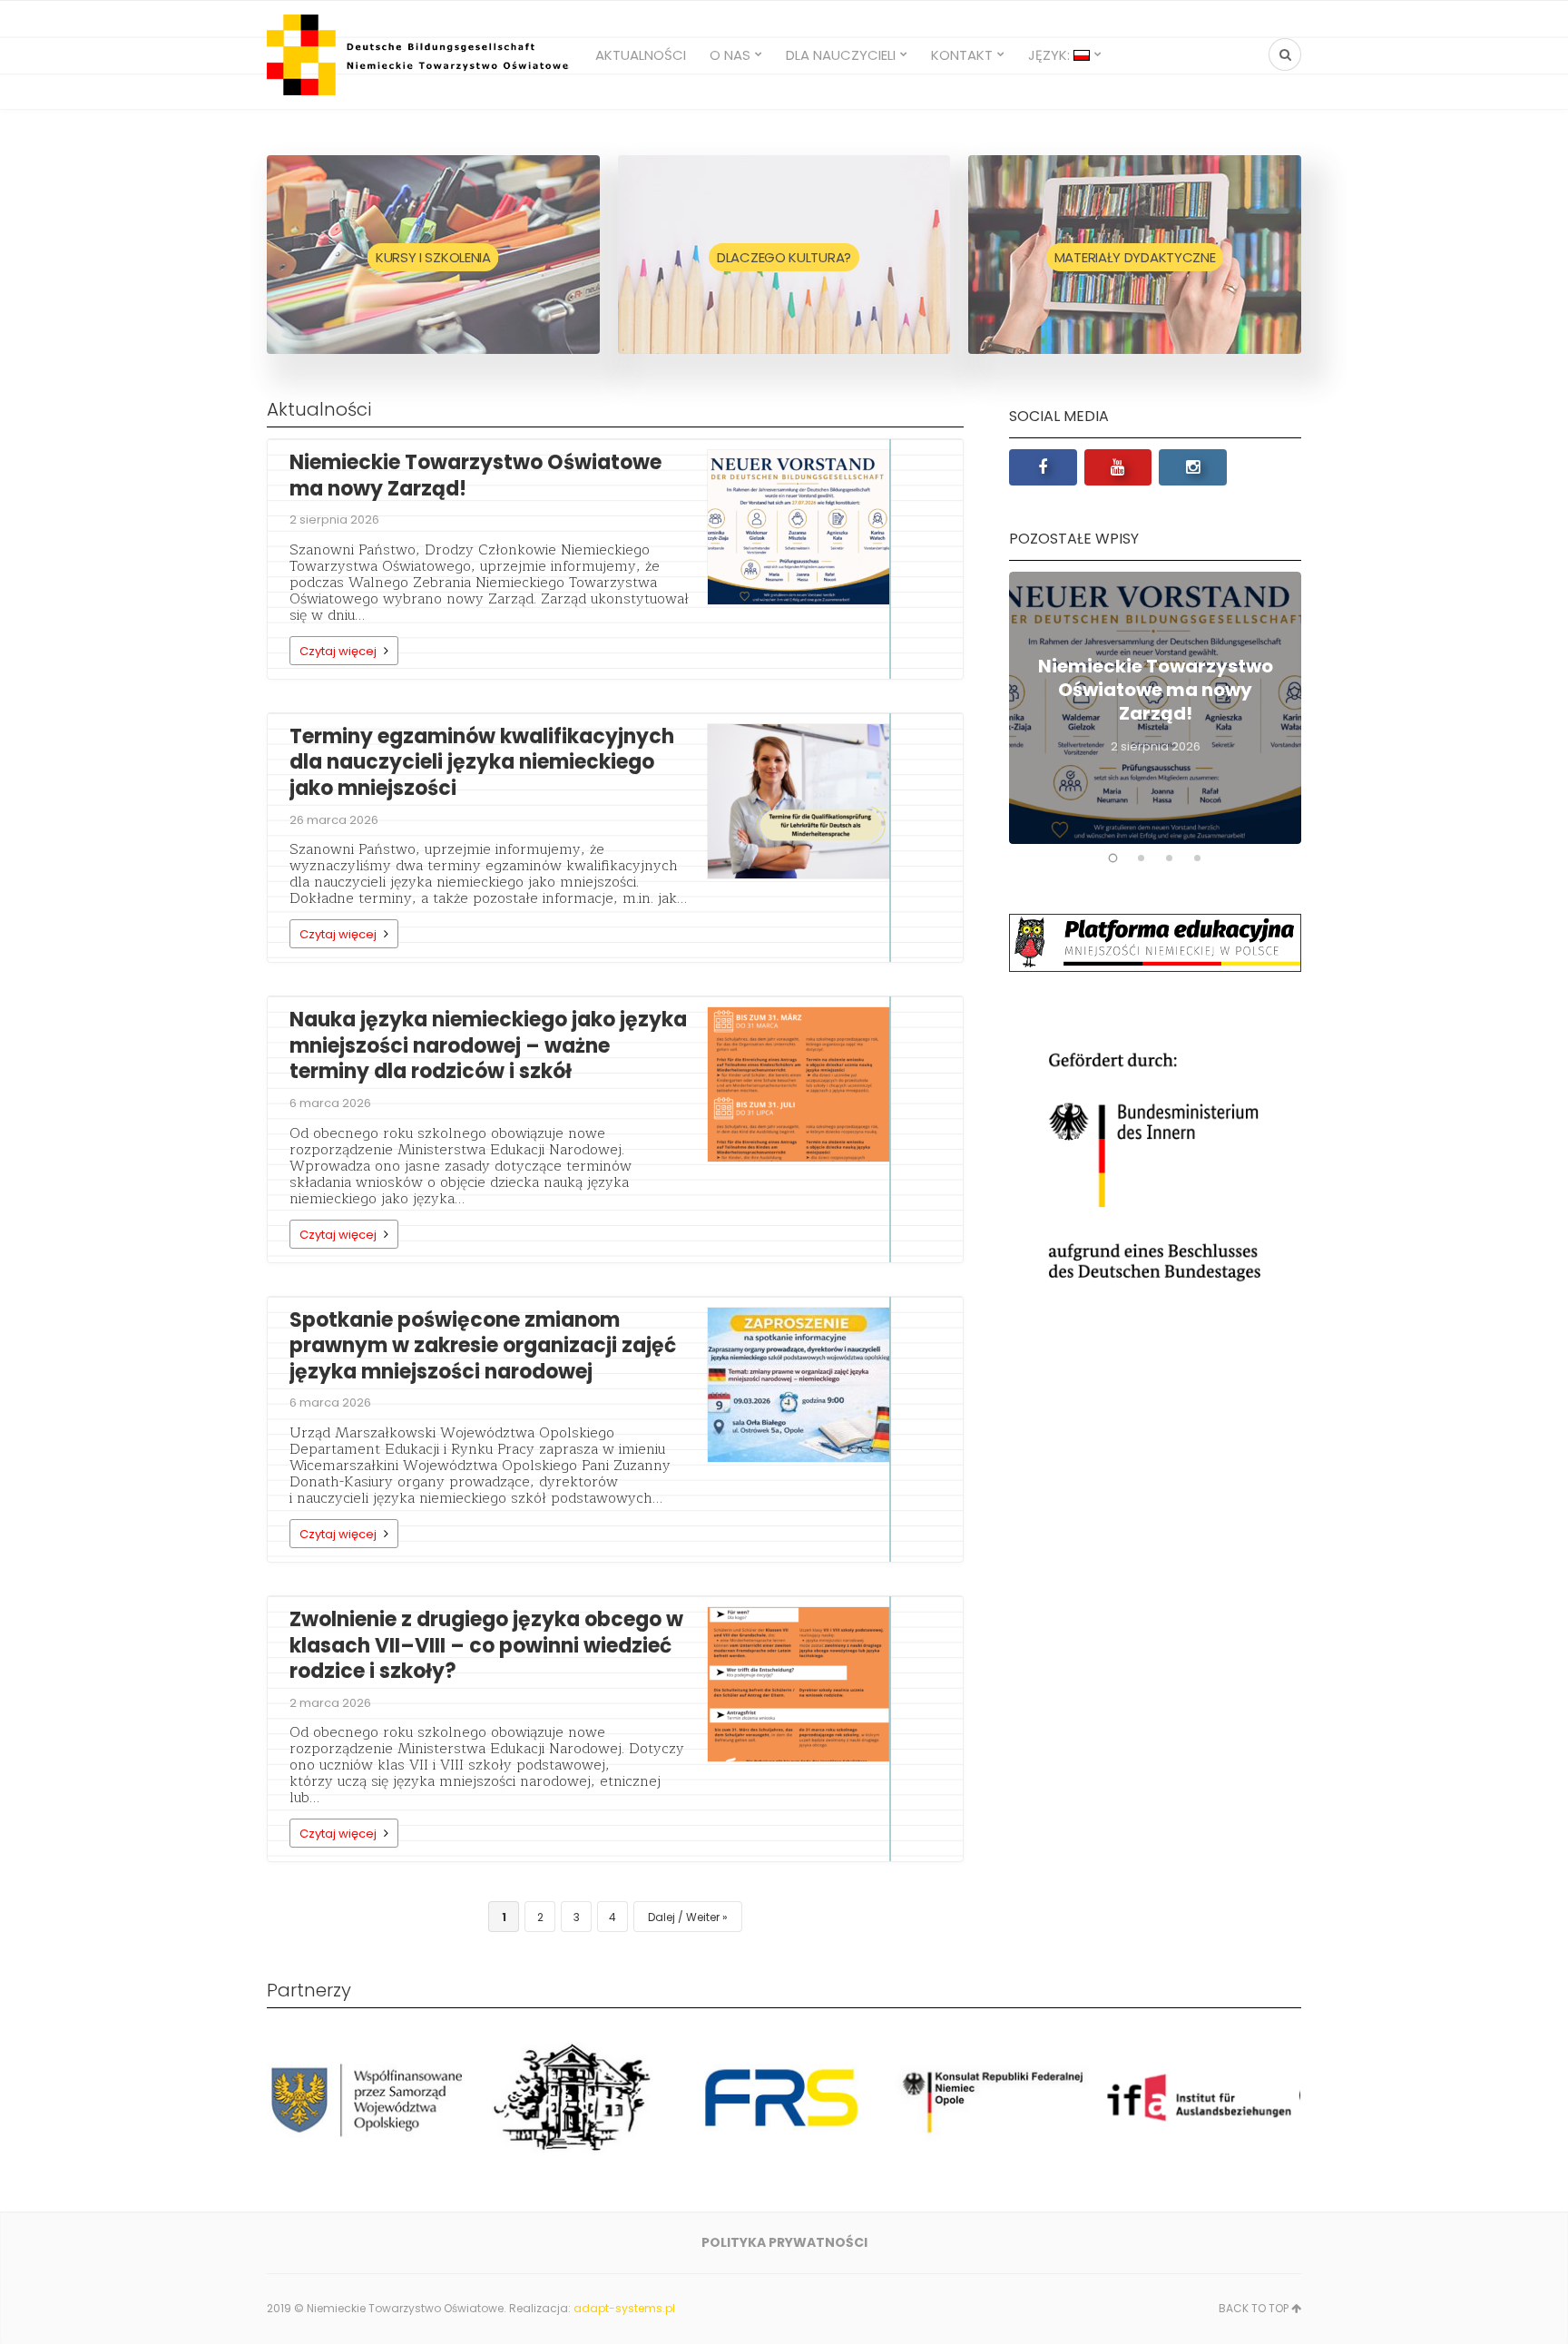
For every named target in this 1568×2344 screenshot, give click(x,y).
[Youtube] (1118, 467)
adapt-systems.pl (624, 2308)
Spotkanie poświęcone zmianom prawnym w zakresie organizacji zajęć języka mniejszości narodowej (483, 1346)
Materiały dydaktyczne (1135, 257)
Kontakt (962, 55)
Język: (1051, 55)
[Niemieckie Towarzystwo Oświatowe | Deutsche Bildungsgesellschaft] (420, 55)
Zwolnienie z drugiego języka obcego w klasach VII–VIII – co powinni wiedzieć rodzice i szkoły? (486, 1645)
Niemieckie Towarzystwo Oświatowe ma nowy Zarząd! (475, 476)
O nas (730, 55)
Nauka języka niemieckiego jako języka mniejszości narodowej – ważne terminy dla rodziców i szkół (488, 1045)
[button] (1113, 858)
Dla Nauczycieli (841, 55)
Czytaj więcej (338, 651)
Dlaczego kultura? (784, 257)
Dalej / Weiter (684, 1917)
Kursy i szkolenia (433, 257)
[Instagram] (1193, 467)
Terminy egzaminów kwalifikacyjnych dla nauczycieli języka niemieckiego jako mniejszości (482, 762)
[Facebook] (1043, 467)
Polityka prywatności (784, 2242)
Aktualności (641, 55)
